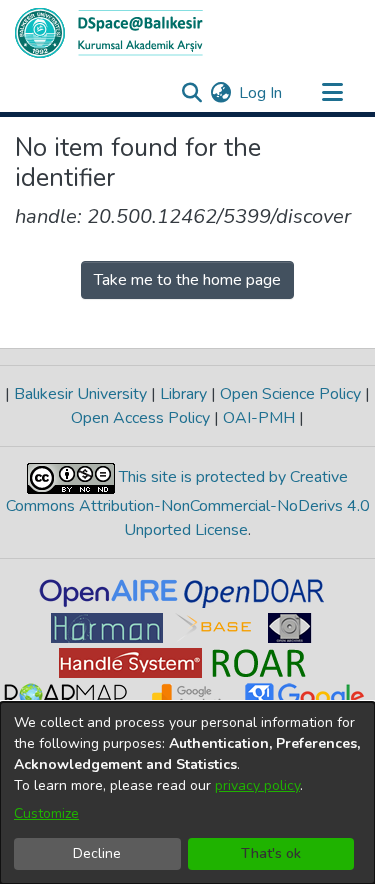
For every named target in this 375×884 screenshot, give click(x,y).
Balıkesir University (80, 394)
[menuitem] (220, 93)
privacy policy (257, 785)
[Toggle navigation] (332, 93)
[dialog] (187, 793)
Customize (46, 813)
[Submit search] (191, 93)
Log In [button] (261, 93)
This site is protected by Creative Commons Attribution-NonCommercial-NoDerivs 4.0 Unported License (188, 503)
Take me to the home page (187, 280)
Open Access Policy (142, 418)
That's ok (271, 853)
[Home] (109, 33)
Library (183, 394)
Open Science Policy (290, 394)
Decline (97, 853)
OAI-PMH (259, 418)
